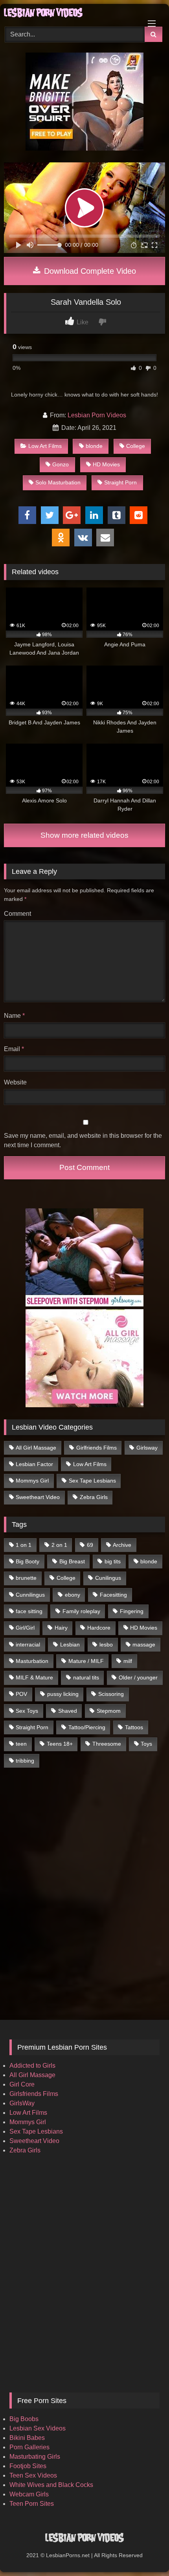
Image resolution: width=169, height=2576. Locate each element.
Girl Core (22, 2084)
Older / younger (138, 1677)
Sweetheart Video (38, 1497)
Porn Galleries (29, 2447)
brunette (26, 1578)
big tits (113, 1561)
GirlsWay (22, 2103)
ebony (73, 1595)
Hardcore (99, 1628)
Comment (17, 914)
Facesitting (113, 1595)
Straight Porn (120, 482)
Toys (146, 1744)
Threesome (107, 1744)
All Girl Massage (36, 1448)
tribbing (25, 1761)
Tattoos (134, 1727)
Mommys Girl (32, 1481)
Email (14, 1049)
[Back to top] (145, 2553)
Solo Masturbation (58, 482)
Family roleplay (81, 1611)
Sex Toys (27, 1711)
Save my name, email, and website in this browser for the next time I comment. (83, 1140)
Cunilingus (108, 1578)
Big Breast (72, 1561)
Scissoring (111, 1694)
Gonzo (61, 464)
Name (14, 1016)
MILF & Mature (34, 1677)
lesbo (106, 1645)
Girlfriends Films (96, 1448)
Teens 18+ (60, 1744)
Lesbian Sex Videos (38, 2428)
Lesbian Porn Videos (97, 415)
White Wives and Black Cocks (51, 2485)
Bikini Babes (27, 2438)
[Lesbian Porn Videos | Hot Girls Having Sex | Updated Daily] (69, 14)
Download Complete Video (89, 271)
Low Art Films (45, 446)
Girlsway (147, 1448)
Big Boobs (24, 2419)
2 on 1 (59, 1545)
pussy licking (63, 1694)
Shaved (68, 1711)
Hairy (61, 1628)
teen (21, 1744)
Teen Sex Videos (33, 2475)
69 (90, 1545)
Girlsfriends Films (34, 2094)
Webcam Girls (29, 2494)
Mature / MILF (86, 1661)
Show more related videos (84, 835)
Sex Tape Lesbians (92, 1481)
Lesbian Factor (34, 1464)
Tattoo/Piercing (87, 1727)
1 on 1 (24, 1545)
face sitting (29, 1611)
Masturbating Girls (35, 2457)
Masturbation (32, 1661)
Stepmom (109, 1711)
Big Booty (28, 1561)
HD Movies (106, 464)
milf (128, 1661)
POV (21, 1694)
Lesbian (70, 1645)
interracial (28, 1645)
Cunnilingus (30, 1595)
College (136, 446)
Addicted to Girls (32, 2066)
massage (144, 1645)
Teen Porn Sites (32, 2504)
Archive (122, 1545)
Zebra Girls (94, 1497)
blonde (94, 446)
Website (15, 1082)
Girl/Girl (25, 1628)
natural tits (86, 1677)
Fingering (132, 1611)
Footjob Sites (28, 2466)
